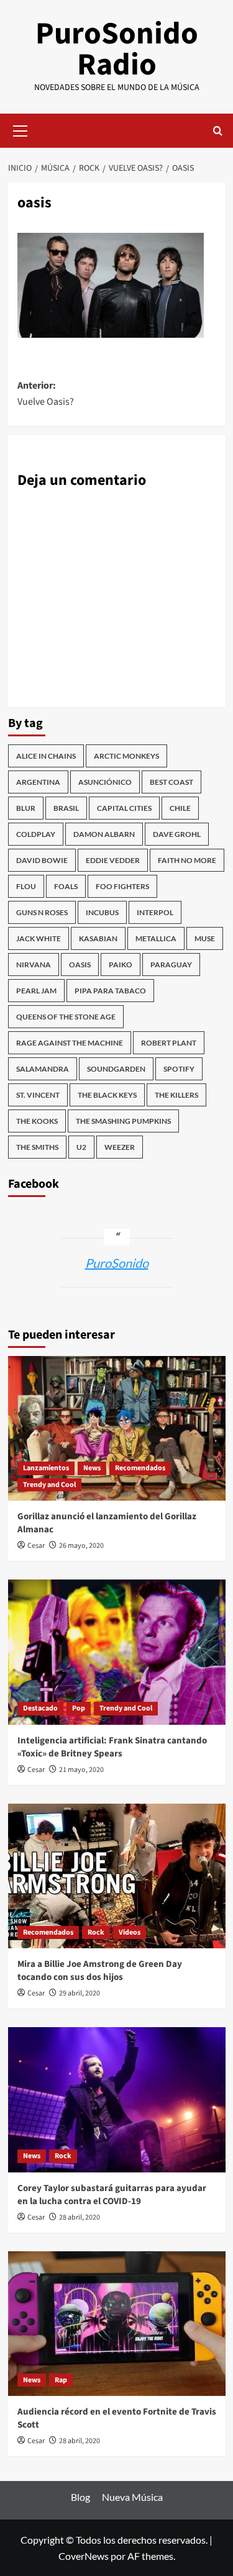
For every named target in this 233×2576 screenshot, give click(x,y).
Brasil (66, 808)
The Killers (176, 1095)
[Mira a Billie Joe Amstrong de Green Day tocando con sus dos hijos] (117, 1876)
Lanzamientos (46, 1468)
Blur (26, 808)
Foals (66, 886)
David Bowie (42, 860)
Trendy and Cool (49, 1485)
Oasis (80, 965)
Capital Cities (124, 808)
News (92, 1468)
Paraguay (171, 965)
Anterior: (46, 394)
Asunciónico (105, 782)
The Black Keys (107, 1095)
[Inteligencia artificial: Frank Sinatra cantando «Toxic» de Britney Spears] (117, 1652)
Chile (180, 808)
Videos (130, 1932)
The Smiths (37, 1147)
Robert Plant (169, 1043)
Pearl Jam (36, 991)
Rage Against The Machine (70, 1043)
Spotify (179, 1069)
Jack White (39, 938)
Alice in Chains (46, 756)
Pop (79, 1708)
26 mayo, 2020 (81, 1546)
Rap (61, 2380)
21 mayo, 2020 (81, 1770)
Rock (96, 1932)
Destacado (40, 1708)
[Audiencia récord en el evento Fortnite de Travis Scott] (117, 2324)
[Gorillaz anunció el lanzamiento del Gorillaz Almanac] (117, 1428)
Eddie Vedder (113, 860)
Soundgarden (116, 1069)
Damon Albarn (104, 834)
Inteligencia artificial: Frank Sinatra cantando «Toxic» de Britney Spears (112, 1747)
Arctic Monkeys (126, 756)
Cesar (36, 1546)
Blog (80, 2497)
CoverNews (84, 2556)
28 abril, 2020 (80, 2217)
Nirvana (34, 965)
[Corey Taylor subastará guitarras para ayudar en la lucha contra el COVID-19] (117, 2099)
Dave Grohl (177, 834)
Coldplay (36, 834)
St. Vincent (38, 1095)
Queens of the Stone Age (66, 1017)
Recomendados (140, 1468)
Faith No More (187, 860)
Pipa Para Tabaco (110, 991)
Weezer (120, 1147)
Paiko (121, 965)
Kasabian (98, 938)
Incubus (102, 912)
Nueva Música (132, 2497)
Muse (205, 938)
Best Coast (171, 782)
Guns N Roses (42, 912)
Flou (26, 886)
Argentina (38, 782)
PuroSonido (117, 1263)
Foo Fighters (122, 886)
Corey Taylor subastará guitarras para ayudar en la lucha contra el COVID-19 (112, 2195)
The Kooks (37, 1121)
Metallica (156, 938)
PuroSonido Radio (117, 49)
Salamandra (43, 1069)
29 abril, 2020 (80, 1993)
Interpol (155, 912)
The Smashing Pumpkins (123, 1121)
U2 (81, 1147)
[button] (21, 129)
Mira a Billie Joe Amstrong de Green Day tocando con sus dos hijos (100, 1971)
